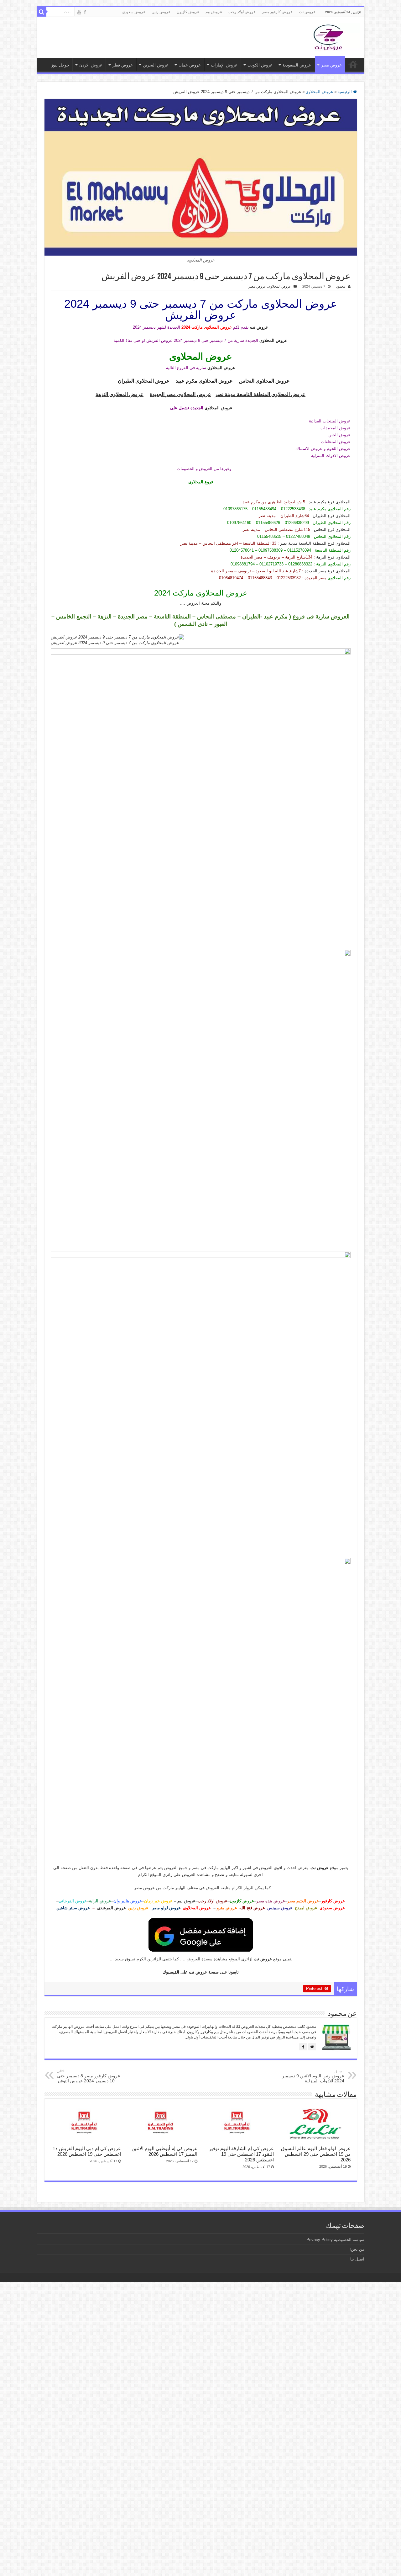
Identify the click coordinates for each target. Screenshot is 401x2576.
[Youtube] (79, 12)
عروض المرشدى (112, 1908)
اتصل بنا (357, 2259)
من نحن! (357, 2249)
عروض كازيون (188, 12)
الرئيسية (345, 92)
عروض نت (307, 12)
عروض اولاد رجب (242, 12)
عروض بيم (214, 12)
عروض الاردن (91, 65)
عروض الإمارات (224, 65)
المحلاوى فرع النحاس (332, 530)
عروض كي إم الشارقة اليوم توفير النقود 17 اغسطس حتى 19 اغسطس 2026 (241, 2154)
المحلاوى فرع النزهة (333, 557)
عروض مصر (331, 65)
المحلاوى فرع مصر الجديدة (328, 571)
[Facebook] (85, 12)
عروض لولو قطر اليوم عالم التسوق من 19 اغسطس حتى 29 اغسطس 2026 (316, 2154)
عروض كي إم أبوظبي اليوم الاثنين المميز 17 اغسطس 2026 (164, 2151)
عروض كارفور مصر (277, 12)
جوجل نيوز (60, 65)
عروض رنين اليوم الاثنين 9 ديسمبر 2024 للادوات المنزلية (313, 2076)
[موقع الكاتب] (312, 2047)
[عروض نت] (328, 36)
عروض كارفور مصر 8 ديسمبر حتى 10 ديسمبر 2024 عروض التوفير (89, 2076)
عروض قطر (123, 65)
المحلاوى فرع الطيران (332, 516)
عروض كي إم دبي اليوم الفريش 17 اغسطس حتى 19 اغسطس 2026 (87, 2151)
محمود (341, 286)
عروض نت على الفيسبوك (185, 1972)
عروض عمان (190, 65)
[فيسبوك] (303, 2047)
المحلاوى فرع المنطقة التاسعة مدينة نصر (315, 543)
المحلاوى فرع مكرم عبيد (330, 502)
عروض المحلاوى (319, 92)
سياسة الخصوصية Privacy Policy (335, 2240)
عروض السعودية (297, 65)
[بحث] (42, 12)
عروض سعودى (134, 12)
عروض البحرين (156, 65)
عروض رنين (161, 12)
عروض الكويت (260, 65)
